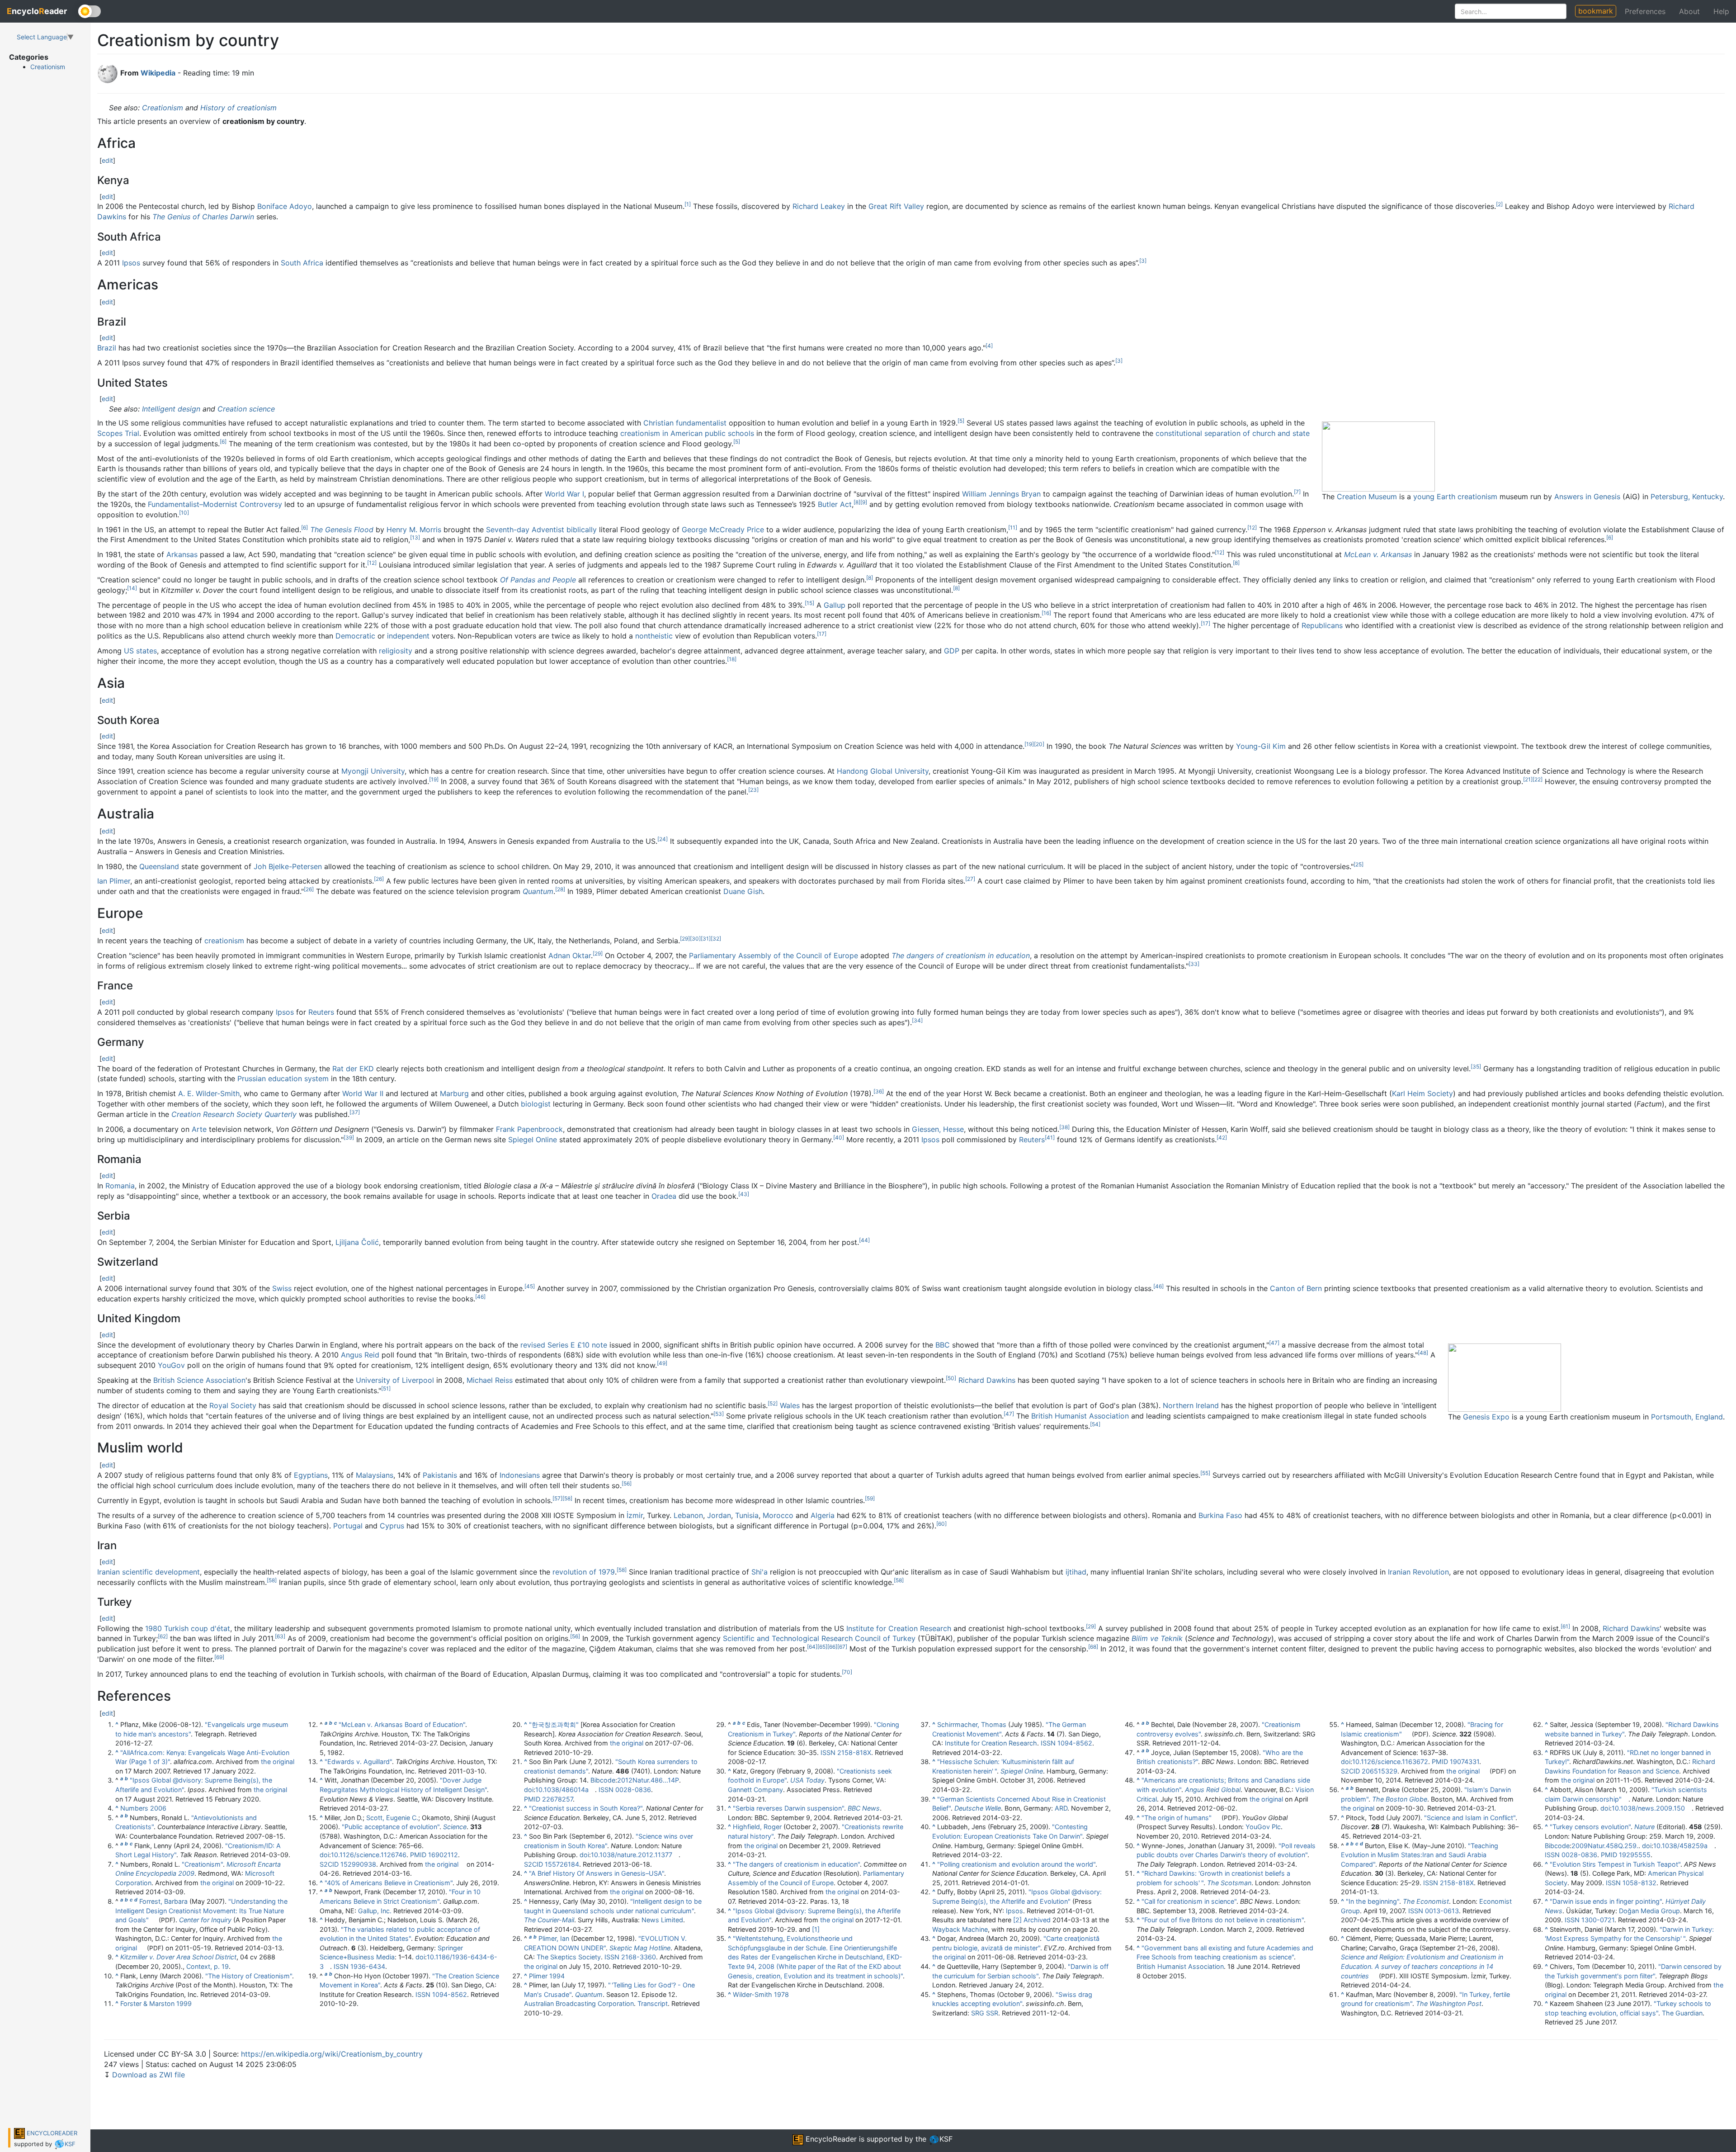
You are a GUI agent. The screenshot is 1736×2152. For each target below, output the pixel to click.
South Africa (302, 263)
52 (773, 1403)
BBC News (864, 1808)
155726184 (562, 1864)
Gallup (835, 605)
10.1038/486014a (562, 1790)
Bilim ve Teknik (1157, 1638)
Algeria (823, 1515)
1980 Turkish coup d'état (188, 1628)
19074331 (1465, 1762)
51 (386, 1388)
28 (560, 889)
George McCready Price (723, 530)
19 (1029, 744)
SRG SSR (985, 2013)
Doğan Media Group (1649, 1911)
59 (870, 1498)
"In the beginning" (1373, 1901)
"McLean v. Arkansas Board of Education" (402, 1724)
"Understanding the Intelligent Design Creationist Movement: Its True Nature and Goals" (201, 1911)
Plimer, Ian (554, 1938)
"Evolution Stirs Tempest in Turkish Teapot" (1615, 1864)
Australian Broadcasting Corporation (579, 2003)
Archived (1037, 1920)
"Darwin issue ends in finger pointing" (1606, 1901)
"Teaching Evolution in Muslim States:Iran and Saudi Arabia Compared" (1420, 1855)
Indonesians (520, 1475)
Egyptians (311, 1475)
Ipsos (131, 263)
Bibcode (603, 1780)
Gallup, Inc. (375, 1911)
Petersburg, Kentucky (1687, 497)
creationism (224, 941)
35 (1476, 1067)
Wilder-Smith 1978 (761, 1994)
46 (1158, 1286)
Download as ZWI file (149, 2075)
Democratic (355, 636)
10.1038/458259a (1680, 1846)
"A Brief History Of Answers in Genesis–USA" (597, 1873)
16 (1046, 613)
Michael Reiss (490, 1380)
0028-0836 (633, 1790)
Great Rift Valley (896, 206)
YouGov (171, 1365)
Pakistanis (440, 1475)
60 (941, 1524)
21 (1528, 779)
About (1689, 11)
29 (685, 939)
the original (278, 1762)
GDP (952, 651)
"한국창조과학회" (554, 1724)
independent (408, 636)
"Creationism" (202, 1864)
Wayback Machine (960, 1929)
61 (1565, 1626)
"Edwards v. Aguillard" (358, 1762)
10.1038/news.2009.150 (1648, 1808)
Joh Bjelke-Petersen (288, 866)
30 (695, 939)
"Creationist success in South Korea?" (586, 1808)
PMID (418, 1855)
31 (706, 939)
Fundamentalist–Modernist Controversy (215, 504)
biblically (582, 530)
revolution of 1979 (584, 1572)
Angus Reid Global (1213, 1790)
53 (719, 1414)
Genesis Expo (1486, 1417)
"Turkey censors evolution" (1590, 1827)
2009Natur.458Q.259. (1605, 1846)
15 (809, 603)
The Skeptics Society (569, 1957)
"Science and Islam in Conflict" (1470, 1818)
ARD (1061, 1808)
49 (662, 1363)
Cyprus (392, 1526)
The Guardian (1682, 2013)
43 (744, 1194)
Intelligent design (171, 409)
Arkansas (182, 554)
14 (132, 588)
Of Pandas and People (538, 580)
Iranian (108, 1572)
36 (879, 1091)
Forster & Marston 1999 (156, 2003)
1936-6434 (368, 1966)
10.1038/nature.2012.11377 (632, 1855)
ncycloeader (37, 11)
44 (864, 1240)
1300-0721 (1598, 1920)
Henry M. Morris (414, 530)
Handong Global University (883, 771)
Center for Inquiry (205, 1920)
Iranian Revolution (1418, 1572)
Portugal (348, 1526)
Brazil (107, 348)
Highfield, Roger (757, 1827)
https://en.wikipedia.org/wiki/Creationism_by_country (332, 2054)
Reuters (321, 1012)
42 (1222, 1137)
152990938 (358, 1864)
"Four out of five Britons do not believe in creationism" (1223, 1920)
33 (1194, 964)
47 (1274, 1343)
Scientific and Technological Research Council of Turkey (819, 1638)
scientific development (161, 1572)
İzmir (635, 1515)
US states (140, 651)
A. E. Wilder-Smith (209, 1093)
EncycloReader (830, 2139)
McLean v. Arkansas (1378, 554)
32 (716, 939)
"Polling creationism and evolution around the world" (1016, 1864)
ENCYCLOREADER (51, 2133)
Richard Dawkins (987, 1380)
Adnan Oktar (570, 955)
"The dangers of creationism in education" (796, 1864)
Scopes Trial (118, 433)
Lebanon (688, 1515)
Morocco (778, 1515)
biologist (536, 1104)
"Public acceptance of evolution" (391, 1827)
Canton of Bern (1296, 1288)
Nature (1644, 1827)
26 (379, 879)
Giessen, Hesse (938, 1129)
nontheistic (654, 636)
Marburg (454, 1093)
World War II (363, 1093)
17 (1205, 623)
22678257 (557, 1799)
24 (663, 839)
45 (530, 1286)
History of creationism (238, 108)
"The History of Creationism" (249, 1976)
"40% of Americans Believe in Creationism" (389, 1883)
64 (812, 1647)
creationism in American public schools (687, 433)
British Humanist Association (1080, 1416)
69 (219, 1657)
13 (415, 537)
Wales (790, 1405)
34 (917, 1020)
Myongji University (373, 771)
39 (349, 1137)
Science (455, 1827)
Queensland (159, 866)
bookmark (1596, 11)
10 (184, 513)
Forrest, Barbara (163, 1901)
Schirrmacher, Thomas (972, 1724)
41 (1050, 1137)
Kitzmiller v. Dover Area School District (178, 1957)
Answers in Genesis (1587, 497)
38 (1064, 1127)
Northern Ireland (1191, 1405)
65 (822, 1647)
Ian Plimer (114, 881)
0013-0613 (1442, 1911)
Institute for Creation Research (899, 1628)
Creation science (246, 409)
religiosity (396, 651)
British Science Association (199, 1380)
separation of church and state (1257, 433)
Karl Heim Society (1422, 1093)
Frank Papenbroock (529, 1129)
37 (355, 1112)
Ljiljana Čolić (357, 1242)
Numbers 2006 (143, 1808)
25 (1359, 864)
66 (832, 1647)
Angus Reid (360, 1355)
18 (732, 659)
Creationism (48, 67)
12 (1252, 527)
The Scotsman (1229, 1883)
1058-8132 (1639, 1883)
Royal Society (233, 1405)
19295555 (1635, 1855)
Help (1721, 11)
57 (557, 1498)
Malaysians (375, 1475)
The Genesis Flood (342, 530)
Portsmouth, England (1687, 1417)
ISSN (341, 1966)
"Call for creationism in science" (1189, 1901)
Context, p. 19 (208, 1966)
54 (1095, 1424)
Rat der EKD (353, 1069)
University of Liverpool (395, 1380)
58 (567, 1498)
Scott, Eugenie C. (392, 1818)
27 (970, 879)
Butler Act (835, 504)
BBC (943, 1345)
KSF (70, 2144)
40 (839, 1137)
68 (1093, 1647)
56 (627, 1483)
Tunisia (747, 1515)
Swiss (282, 1288)
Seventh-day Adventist (525, 530)
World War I (564, 494)
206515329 (1380, 1771)
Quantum (538, 891)
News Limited (662, 1920)
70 (847, 1672)
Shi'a (759, 1572)
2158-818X (854, 1752)
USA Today (807, 1780)
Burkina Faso (1220, 1515)
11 (1013, 527)
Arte (199, 1129)
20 (1039, 744)
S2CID (329, 1864)
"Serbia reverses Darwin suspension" (788, 1808)
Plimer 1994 (547, 1976)
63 (280, 1636)
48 (1423, 1353)
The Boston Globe (1400, 1799)
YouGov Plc (1263, 1827)
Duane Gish (743, 891)
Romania (120, 1186)
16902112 (443, 1855)
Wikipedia (158, 73)
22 (1538, 779)
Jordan (719, 1515)
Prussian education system (283, 1078)
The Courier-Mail (549, 1920)
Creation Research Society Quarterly (234, 1114)
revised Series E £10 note (564, 1345)
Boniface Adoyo (285, 206)
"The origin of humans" (1177, 1818)
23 (753, 790)
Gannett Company (755, 1790)
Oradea (664, 1196)
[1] (816, 1929)
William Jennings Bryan (1001, 494)
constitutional (1179, 433)
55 (1205, 1473)
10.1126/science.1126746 (369, 1855)
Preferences (1645, 11)
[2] (1017, 1920)
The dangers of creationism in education (961, 955)
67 (842, 1647)
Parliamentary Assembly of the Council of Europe (774, 955)
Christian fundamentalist (685, 423)
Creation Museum (1367, 497)
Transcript (653, 2003)
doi (324, 1855)
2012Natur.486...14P (648, 1780)
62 (163, 1636)
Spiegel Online (533, 1140)
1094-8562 (450, 1994)
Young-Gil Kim (1261, 746)
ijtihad (1076, 1572)
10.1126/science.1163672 (1390, 1762)
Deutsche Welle (978, 1808)
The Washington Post (1449, 2003)
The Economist (1426, 1901)
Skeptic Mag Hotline (640, 1948)
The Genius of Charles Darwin (203, 217)
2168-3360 (639, 1957)
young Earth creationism (1455, 497)
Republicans (1322, 625)
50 (951, 1378)
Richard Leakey (819, 206)
